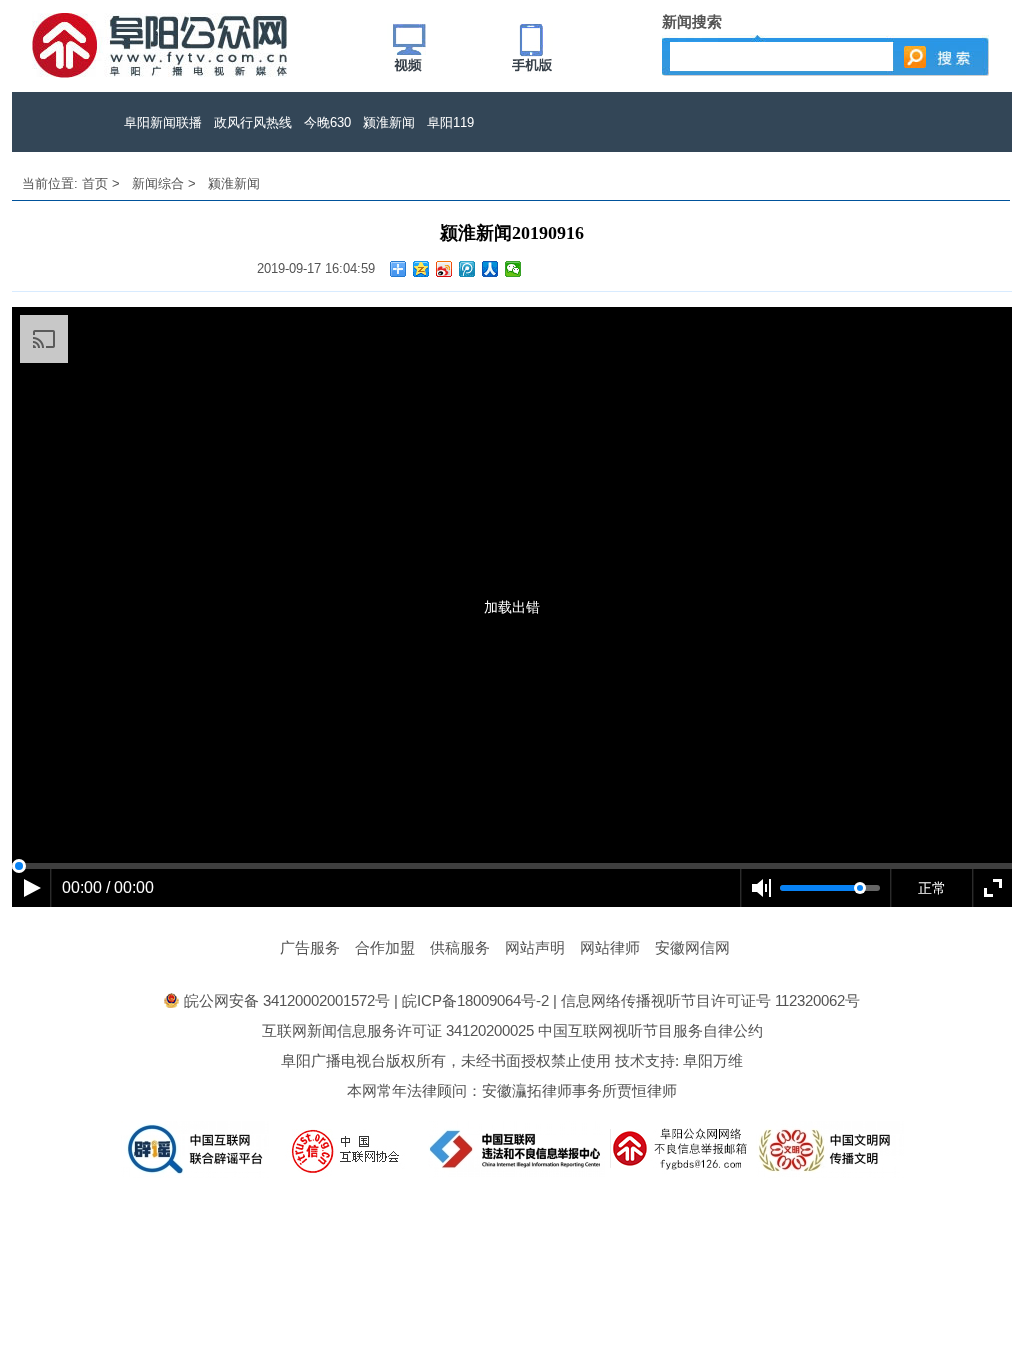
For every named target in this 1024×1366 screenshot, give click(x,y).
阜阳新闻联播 (163, 122)
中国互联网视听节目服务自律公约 (650, 1030)
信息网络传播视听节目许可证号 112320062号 (710, 1000)
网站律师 (610, 947)
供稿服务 (460, 947)
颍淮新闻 (389, 122)
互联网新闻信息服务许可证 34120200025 (398, 1030)
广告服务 (310, 947)
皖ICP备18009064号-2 (475, 1000)
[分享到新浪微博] (444, 269)
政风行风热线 (253, 122)
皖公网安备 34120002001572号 (287, 1000)
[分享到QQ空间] (421, 269)
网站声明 (535, 947)
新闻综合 (158, 183)
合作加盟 (385, 947)
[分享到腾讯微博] (467, 269)
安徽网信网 (692, 947)
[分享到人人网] (490, 269)
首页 (95, 183)
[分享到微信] (513, 269)
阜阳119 (450, 122)
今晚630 (327, 122)
